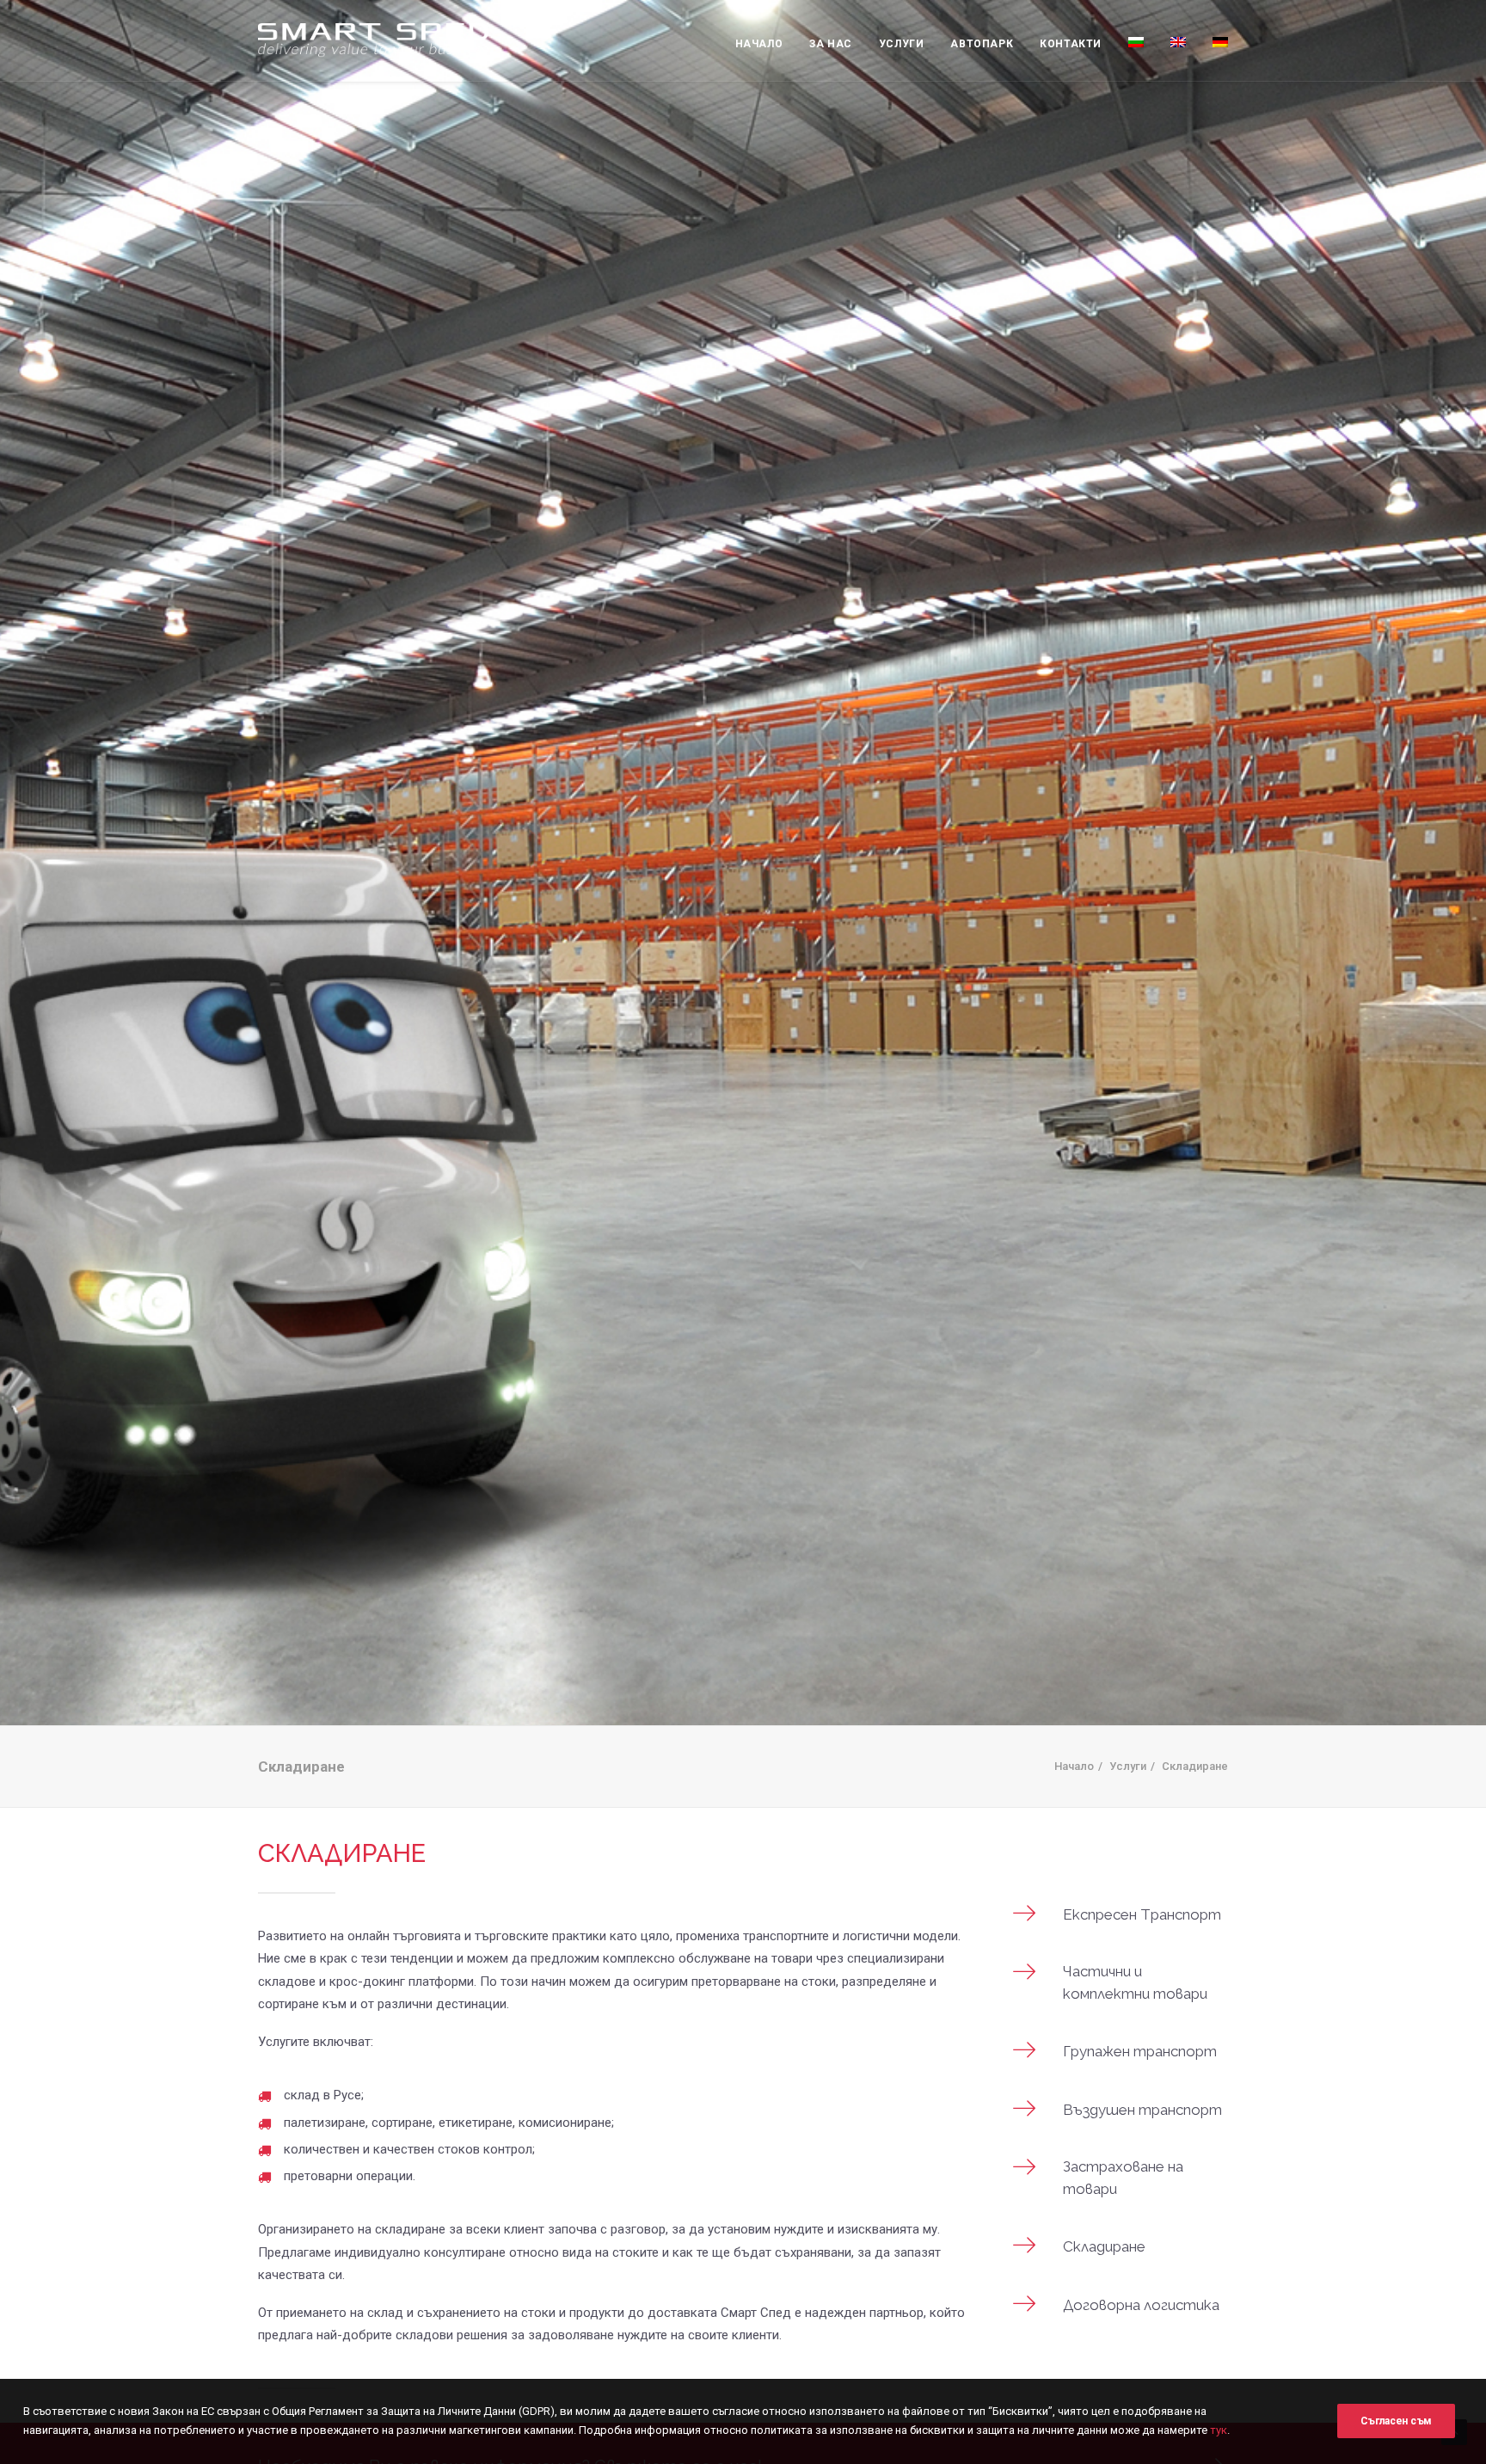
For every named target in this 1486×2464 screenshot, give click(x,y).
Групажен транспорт (1140, 2051)
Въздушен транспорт (1142, 2110)
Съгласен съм (1396, 2421)
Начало (759, 44)
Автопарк (982, 44)
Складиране (1104, 2246)
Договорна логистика (1141, 2305)
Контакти (1071, 44)
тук (1219, 2430)
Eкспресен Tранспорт (1142, 1914)
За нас (831, 44)
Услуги (902, 44)
